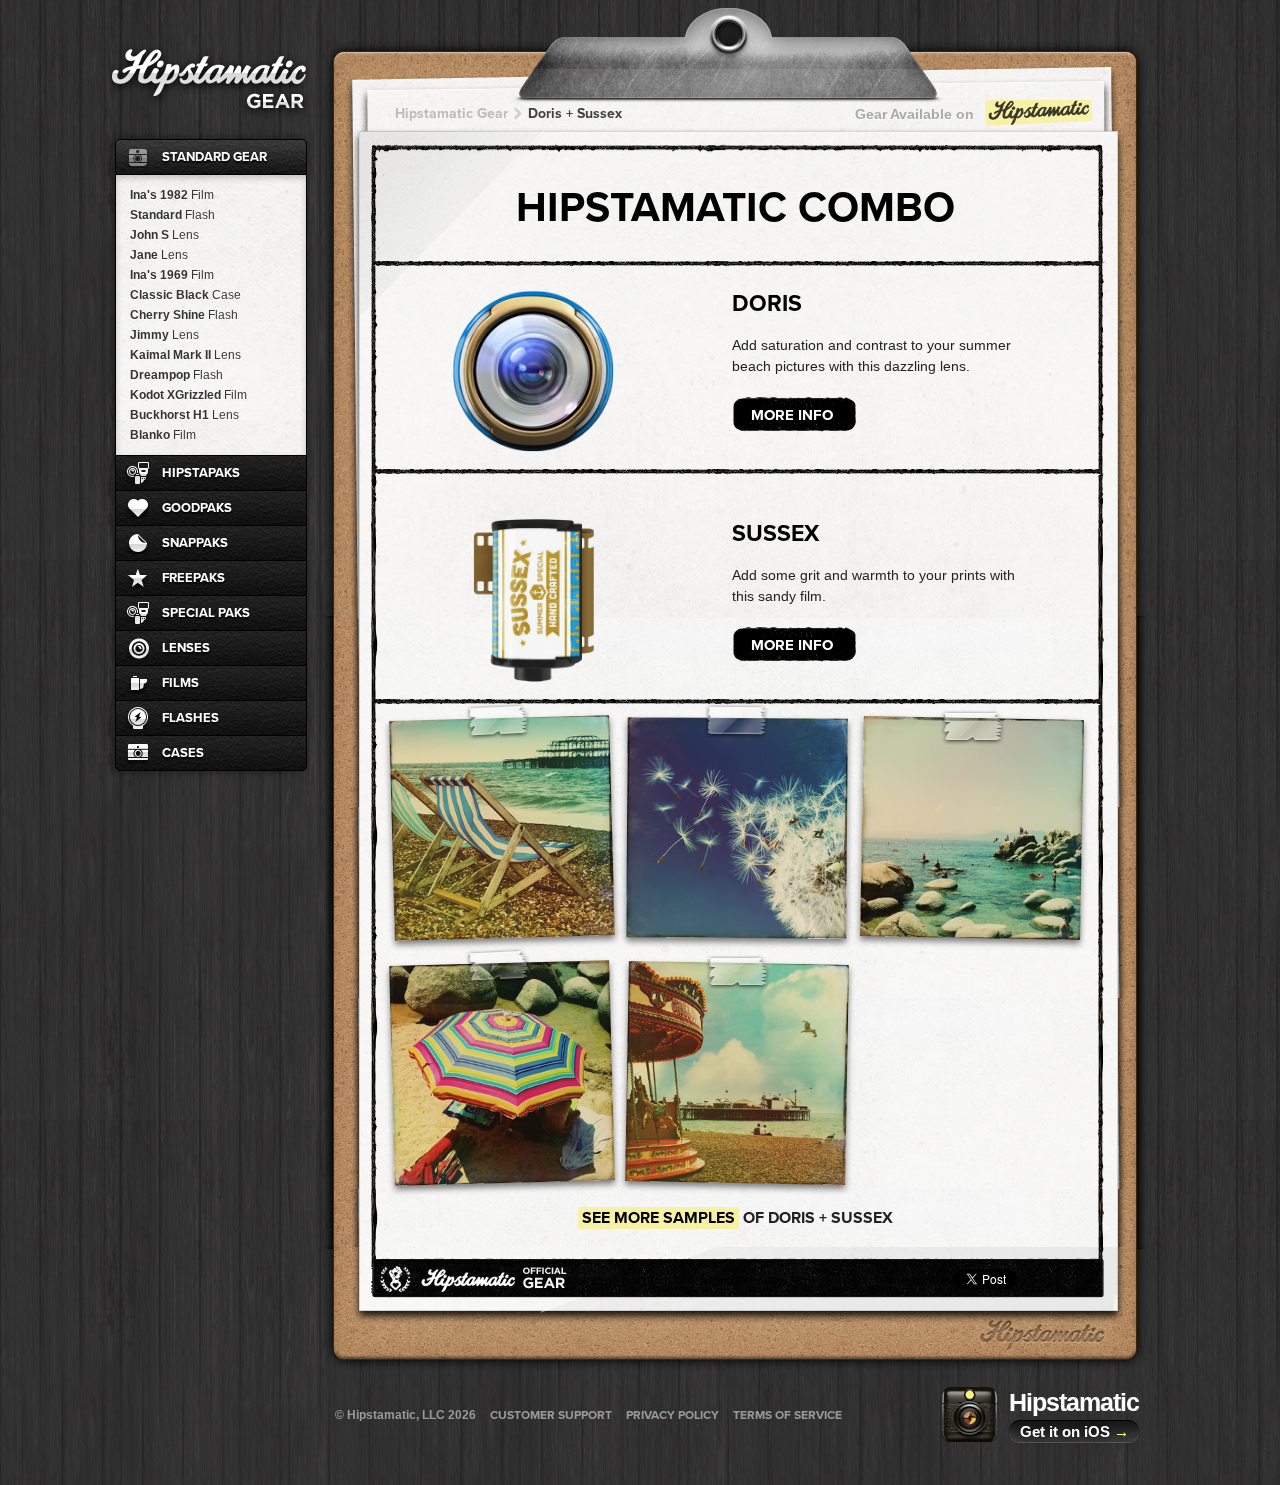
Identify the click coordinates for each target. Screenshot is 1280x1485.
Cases (183, 753)
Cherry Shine (184, 315)
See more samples (658, 1218)
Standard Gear (214, 157)
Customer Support (551, 1415)
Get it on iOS (1074, 1431)
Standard (172, 215)
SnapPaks (195, 543)
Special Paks (206, 613)
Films (180, 683)
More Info (792, 415)
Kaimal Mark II (185, 355)
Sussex (775, 534)
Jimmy (164, 335)
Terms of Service (787, 1415)
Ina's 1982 (172, 195)
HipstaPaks (201, 473)
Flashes (190, 718)
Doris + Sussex (575, 113)
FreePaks (193, 578)
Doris (767, 304)
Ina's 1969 (172, 275)
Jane (159, 255)
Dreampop (176, 375)
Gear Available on (914, 114)
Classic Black (185, 295)
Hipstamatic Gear (451, 113)
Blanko (163, 435)
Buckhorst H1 (184, 415)
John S (164, 235)
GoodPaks (197, 508)
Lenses (186, 648)
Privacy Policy (672, 1415)
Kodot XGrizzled (188, 395)
